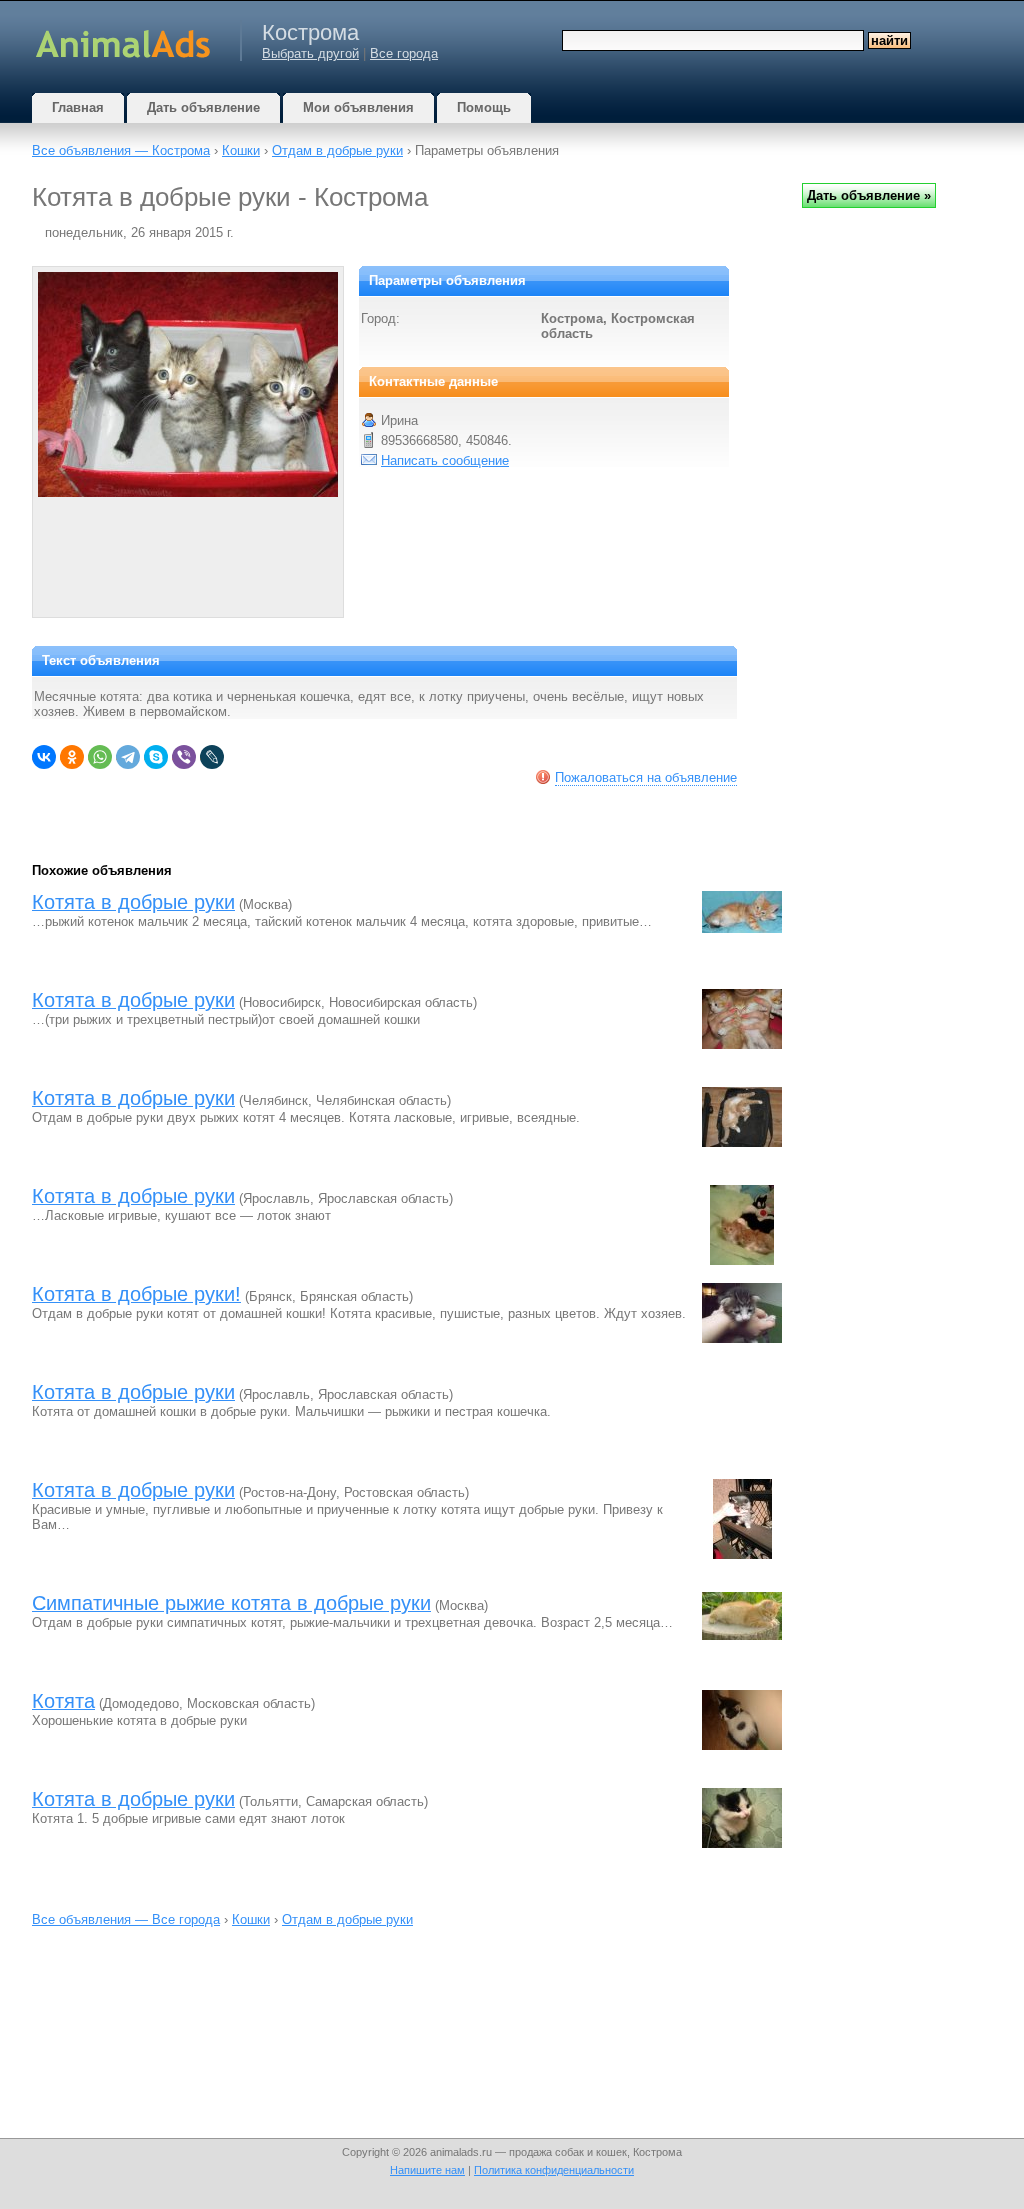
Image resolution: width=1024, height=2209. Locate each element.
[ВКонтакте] (44, 757)
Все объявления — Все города (126, 1919)
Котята (63, 1701)
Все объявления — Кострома (121, 150)
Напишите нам (427, 2170)
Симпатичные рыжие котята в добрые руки (231, 1603)
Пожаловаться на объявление (646, 777)
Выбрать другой (310, 53)
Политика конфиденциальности (554, 2170)
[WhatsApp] (100, 757)
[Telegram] (128, 757)
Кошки (241, 150)
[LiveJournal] (212, 757)
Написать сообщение (445, 460)
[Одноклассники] (72, 757)
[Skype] (156, 757)
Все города (404, 53)
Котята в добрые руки (133, 902)
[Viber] (184, 757)
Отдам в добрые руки (337, 150)
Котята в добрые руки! (136, 1294)
